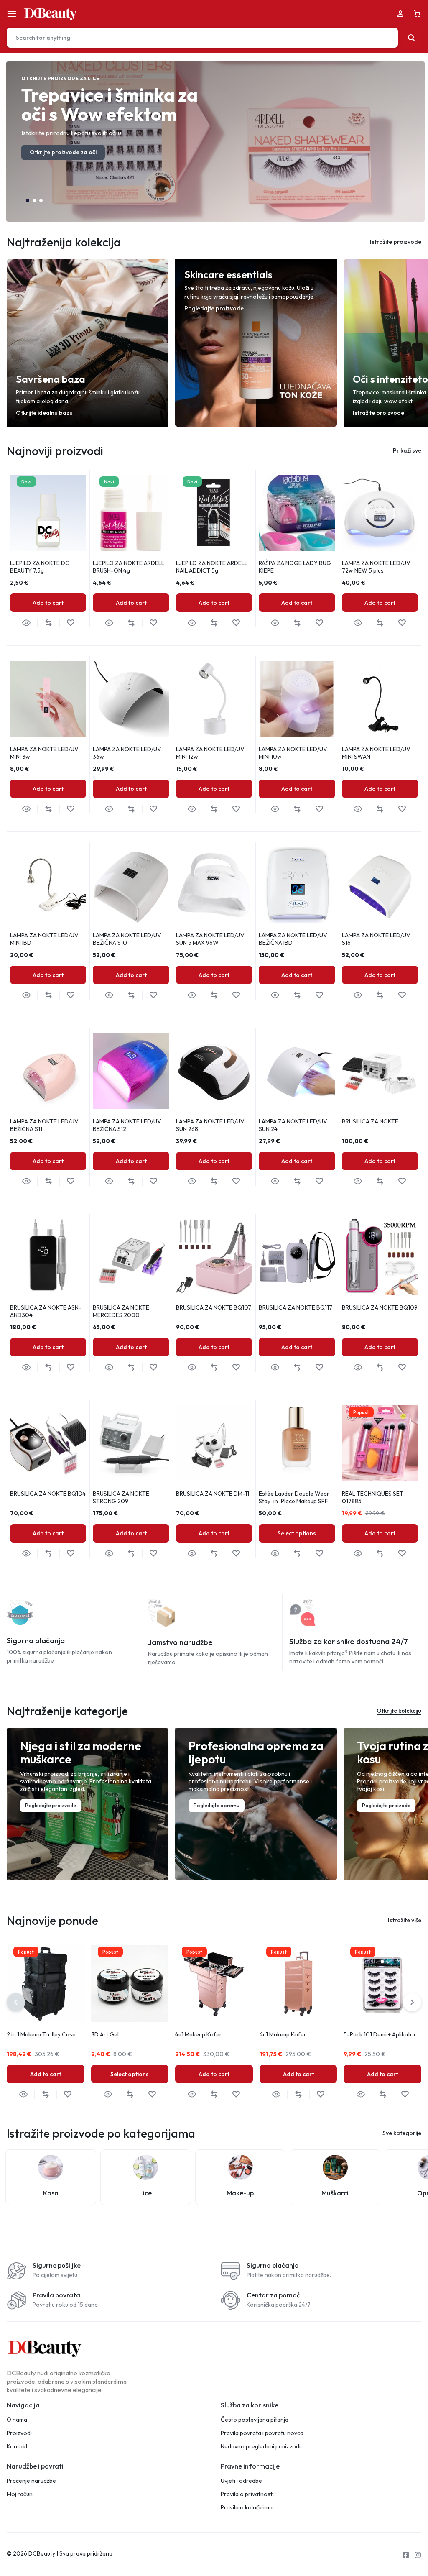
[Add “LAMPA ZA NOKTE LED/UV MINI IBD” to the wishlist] (70, 995)
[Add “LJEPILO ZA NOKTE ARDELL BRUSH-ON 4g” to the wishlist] (153, 623)
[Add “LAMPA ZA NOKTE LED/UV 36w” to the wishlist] (153, 809)
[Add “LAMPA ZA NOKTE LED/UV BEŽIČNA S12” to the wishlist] (153, 1181)
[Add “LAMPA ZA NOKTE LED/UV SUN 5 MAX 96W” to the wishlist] (236, 995)
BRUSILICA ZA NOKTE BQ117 (296, 1307)
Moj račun (20, 2494)
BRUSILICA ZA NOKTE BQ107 (214, 1307)
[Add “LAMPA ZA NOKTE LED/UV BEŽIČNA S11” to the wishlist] (70, 1181)
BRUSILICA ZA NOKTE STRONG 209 (121, 1497)
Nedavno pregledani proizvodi (261, 2447)
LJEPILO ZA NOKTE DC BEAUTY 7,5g (40, 567)
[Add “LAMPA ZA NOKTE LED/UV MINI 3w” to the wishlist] (70, 809)
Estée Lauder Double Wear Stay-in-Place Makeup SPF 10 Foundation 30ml (294, 1501)
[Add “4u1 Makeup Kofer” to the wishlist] (236, 2094)
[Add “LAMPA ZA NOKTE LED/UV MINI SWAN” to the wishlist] (402, 809)
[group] (297, 513)
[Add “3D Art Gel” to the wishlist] (152, 2094)
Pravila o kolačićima (247, 2508)
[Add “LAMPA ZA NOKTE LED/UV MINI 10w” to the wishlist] (319, 809)
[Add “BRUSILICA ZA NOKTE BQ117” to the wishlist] (319, 1367)
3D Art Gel (105, 2034)
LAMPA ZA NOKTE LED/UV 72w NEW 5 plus (376, 567)
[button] (28, 200)
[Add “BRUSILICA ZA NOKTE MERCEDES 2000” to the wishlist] (153, 1367)
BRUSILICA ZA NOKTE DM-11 (213, 1494)
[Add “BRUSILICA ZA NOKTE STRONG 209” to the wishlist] (153, 1554)
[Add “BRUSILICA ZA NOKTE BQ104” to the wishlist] (70, 1554)
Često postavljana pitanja (255, 2420)
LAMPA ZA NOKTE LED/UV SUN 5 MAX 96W (210, 939)
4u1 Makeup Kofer (199, 2034)
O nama (17, 2420)
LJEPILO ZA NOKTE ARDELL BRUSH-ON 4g (129, 567)
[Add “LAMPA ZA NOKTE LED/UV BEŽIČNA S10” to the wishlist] (153, 995)
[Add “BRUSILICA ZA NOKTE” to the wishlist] (402, 1181)
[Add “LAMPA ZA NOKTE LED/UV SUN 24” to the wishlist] (319, 1181)
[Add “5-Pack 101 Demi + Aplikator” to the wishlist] (405, 2094)
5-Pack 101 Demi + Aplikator (380, 2034)
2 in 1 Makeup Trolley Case (41, 2034)
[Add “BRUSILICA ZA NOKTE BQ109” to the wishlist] (402, 1367)
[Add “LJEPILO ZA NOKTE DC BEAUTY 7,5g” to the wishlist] (70, 623)
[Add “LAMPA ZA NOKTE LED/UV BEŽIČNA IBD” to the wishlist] (319, 995)
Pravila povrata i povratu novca (262, 2433)
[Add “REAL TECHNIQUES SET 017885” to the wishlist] (402, 1554)
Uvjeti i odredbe (241, 2481)
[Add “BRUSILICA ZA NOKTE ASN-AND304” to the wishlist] (70, 1367)
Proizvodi (19, 2433)
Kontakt (17, 2447)
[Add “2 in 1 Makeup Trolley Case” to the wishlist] (68, 2094)
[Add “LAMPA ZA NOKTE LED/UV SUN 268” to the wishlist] (236, 1181)
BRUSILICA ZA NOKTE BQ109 (380, 1307)
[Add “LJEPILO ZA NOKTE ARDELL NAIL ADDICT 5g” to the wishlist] (236, 623)
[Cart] (417, 14)
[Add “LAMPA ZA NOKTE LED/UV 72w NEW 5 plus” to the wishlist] (402, 623)
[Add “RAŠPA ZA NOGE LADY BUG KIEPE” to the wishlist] (319, 623)
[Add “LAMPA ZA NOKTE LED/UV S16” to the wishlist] (402, 995)
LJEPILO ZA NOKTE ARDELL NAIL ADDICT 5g (212, 567)
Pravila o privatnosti (247, 2494)
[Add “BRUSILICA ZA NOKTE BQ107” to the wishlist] (236, 1367)
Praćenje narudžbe (31, 2481)
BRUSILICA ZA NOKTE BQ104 (48, 1494)
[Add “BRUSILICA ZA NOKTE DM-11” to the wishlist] (236, 1554)
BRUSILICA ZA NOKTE (370, 1121)
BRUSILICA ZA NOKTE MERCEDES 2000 (121, 1311)
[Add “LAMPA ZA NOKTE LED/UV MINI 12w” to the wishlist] (236, 809)
